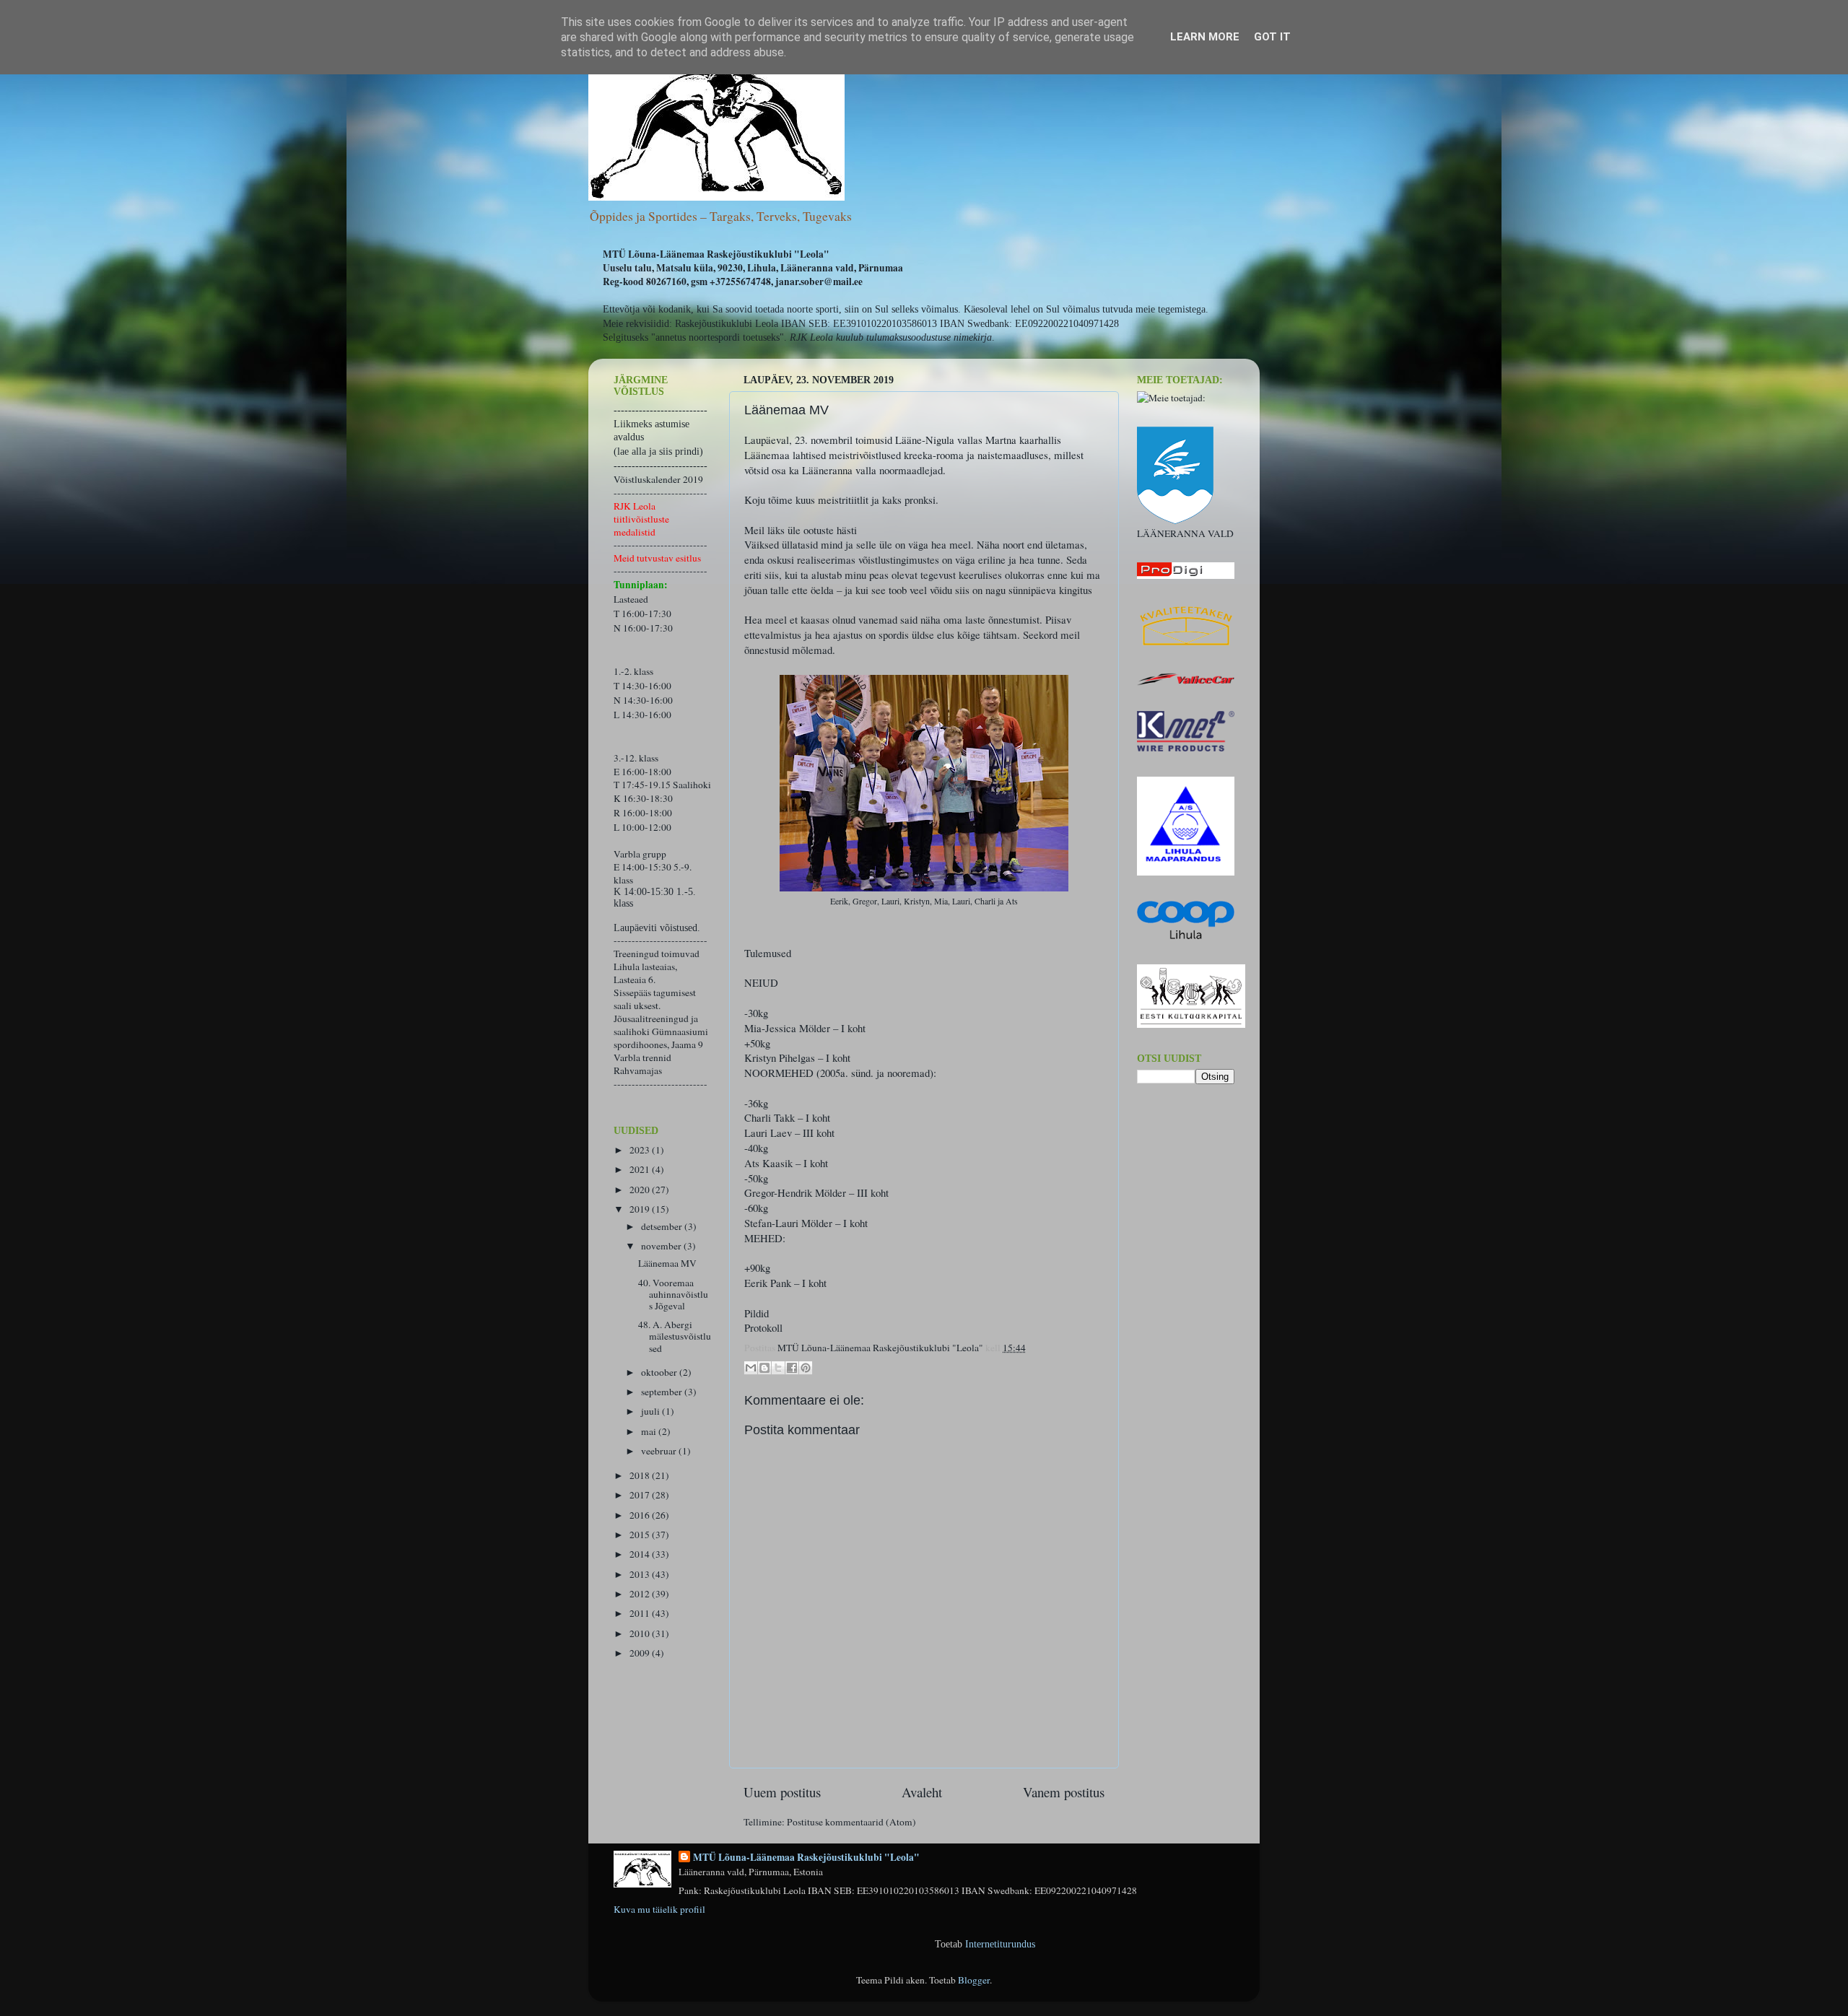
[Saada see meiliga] (751, 1368)
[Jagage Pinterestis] (806, 1368)
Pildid (757, 1313)
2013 (641, 1574)
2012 (641, 1594)
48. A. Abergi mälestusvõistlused (675, 1336)
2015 (641, 1535)
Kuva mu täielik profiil (659, 1909)
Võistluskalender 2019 (658, 479)
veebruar (660, 1451)
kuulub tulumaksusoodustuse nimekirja (914, 337)
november (662, 1246)
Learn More (1205, 37)
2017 (641, 1495)
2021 (641, 1169)
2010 (641, 1633)
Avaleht (922, 1792)
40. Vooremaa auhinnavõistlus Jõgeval (673, 1294)
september (663, 1392)
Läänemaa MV (667, 1263)
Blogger (974, 1980)
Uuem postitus (782, 1792)
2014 (641, 1554)
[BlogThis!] (764, 1368)
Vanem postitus (1064, 1792)
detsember (663, 1226)
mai (650, 1431)
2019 (641, 1209)
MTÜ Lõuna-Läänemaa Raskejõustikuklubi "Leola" (806, 1858)
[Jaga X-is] (778, 1368)
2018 (641, 1475)
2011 (641, 1613)
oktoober (660, 1372)
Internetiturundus (1000, 1944)
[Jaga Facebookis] (792, 1368)
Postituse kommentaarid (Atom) (851, 1822)
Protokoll (763, 1327)
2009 (641, 1653)
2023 (641, 1150)
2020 (641, 1190)
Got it (1272, 37)
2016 (641, 1515)
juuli (651, 1411)
